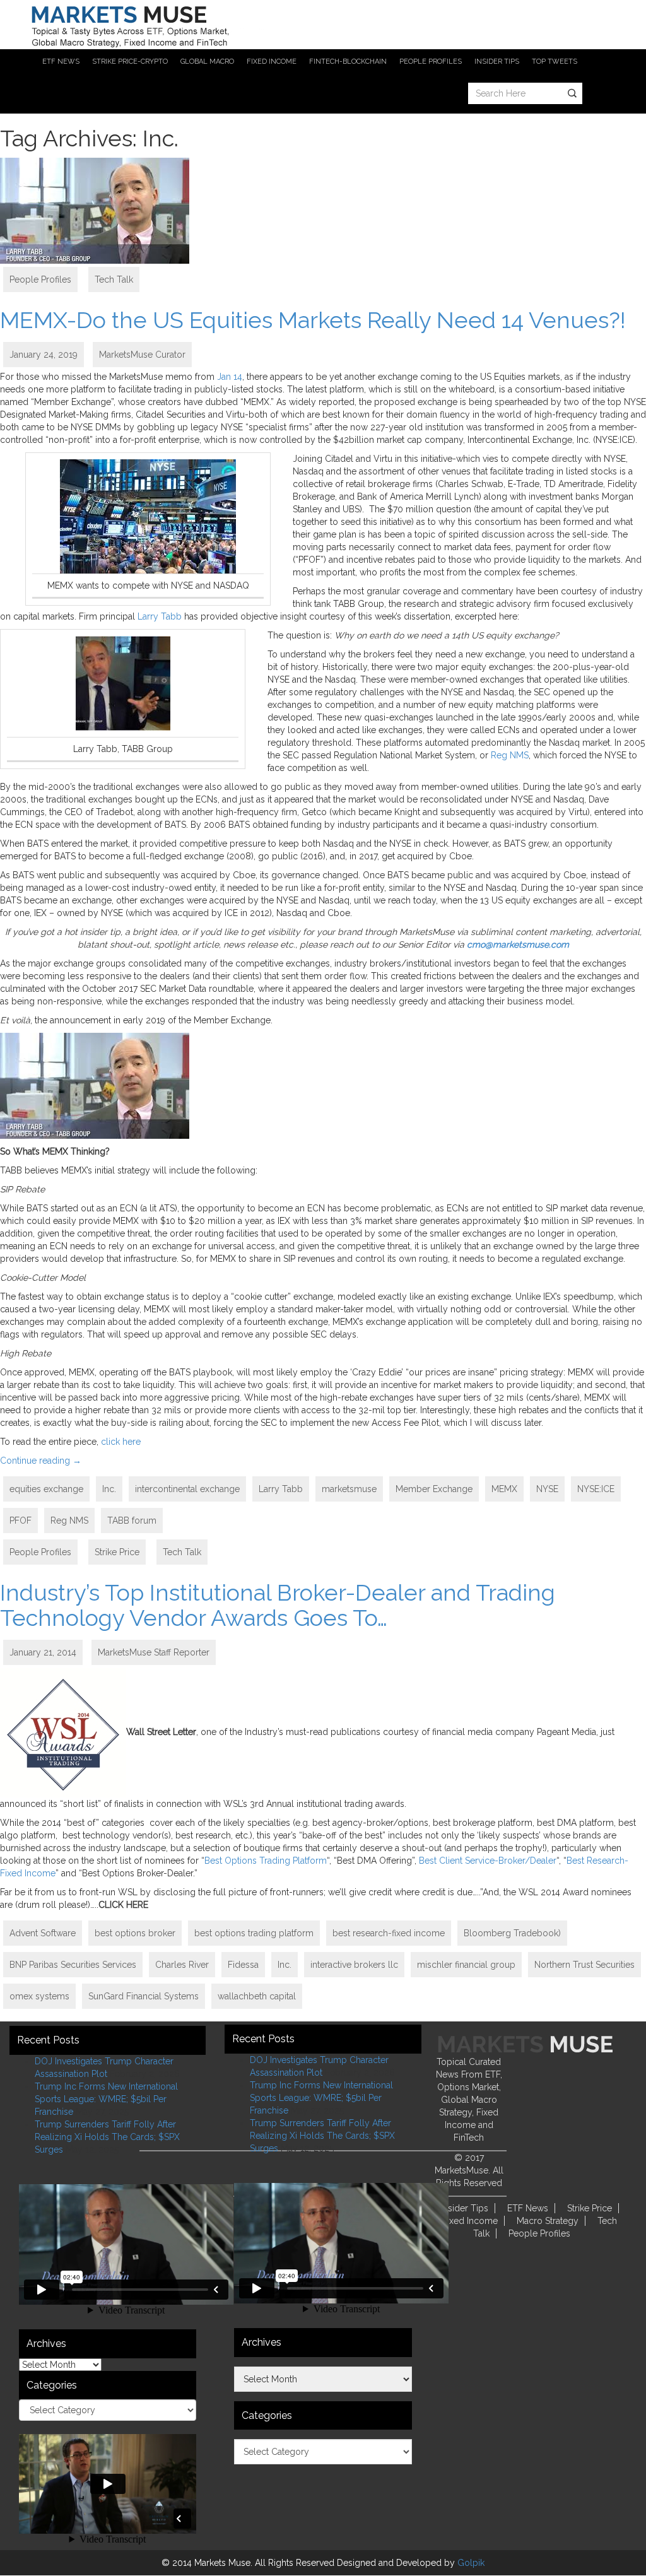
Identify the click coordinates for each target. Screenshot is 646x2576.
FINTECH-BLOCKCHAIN (348, 62)
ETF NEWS (61, 62)
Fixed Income (470, 2221)
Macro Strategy (548, 2221)
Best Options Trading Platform (266, 1861)
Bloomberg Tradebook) (512, 1933)
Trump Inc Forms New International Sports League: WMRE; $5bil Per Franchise (106, 2099)
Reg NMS (510, 755)
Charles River (182, 1965)
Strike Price (117, 1552)
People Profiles (40, 279)
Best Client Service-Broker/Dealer (488, 1861)
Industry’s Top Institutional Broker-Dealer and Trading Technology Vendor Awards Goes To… (278, 1605)
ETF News (528, 2208)
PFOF (21, 1520)
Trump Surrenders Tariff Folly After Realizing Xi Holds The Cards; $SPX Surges (107, 2137)
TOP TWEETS (555, 62)
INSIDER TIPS (497, 62)
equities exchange (46, 1489)
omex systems (39, 1996)
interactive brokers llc (354, 1965)
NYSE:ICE (596, 1489)
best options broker (135, 1933)
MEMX (504, 1489)
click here (121, 1442)
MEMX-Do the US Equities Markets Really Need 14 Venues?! (313, 320)
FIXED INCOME (272, 62)
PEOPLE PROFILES (431, 62)
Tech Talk (114, 279)
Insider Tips (465, 2208)
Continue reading (41, 1461)
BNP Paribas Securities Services (73, 1965)
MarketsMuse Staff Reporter (154, 1652)
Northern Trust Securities (584, 1965)
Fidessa (243, 1965)
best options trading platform (254, 1933)
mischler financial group (466, 1965)
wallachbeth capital (257, 1996)
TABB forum (132, 1520)
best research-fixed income (389, 1933)
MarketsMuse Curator (142, 355)
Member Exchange (434, 1489)
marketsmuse (349, 1489)
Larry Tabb (160, 616)
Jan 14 (230, 377)
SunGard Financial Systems (144, 1996)
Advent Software (43, 1933)
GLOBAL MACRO (207, 62)
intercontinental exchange (187, 1489)
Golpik (471, 2563)
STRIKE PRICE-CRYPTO (130, 62)
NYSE (547, 1489)
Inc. (109, 1489)
